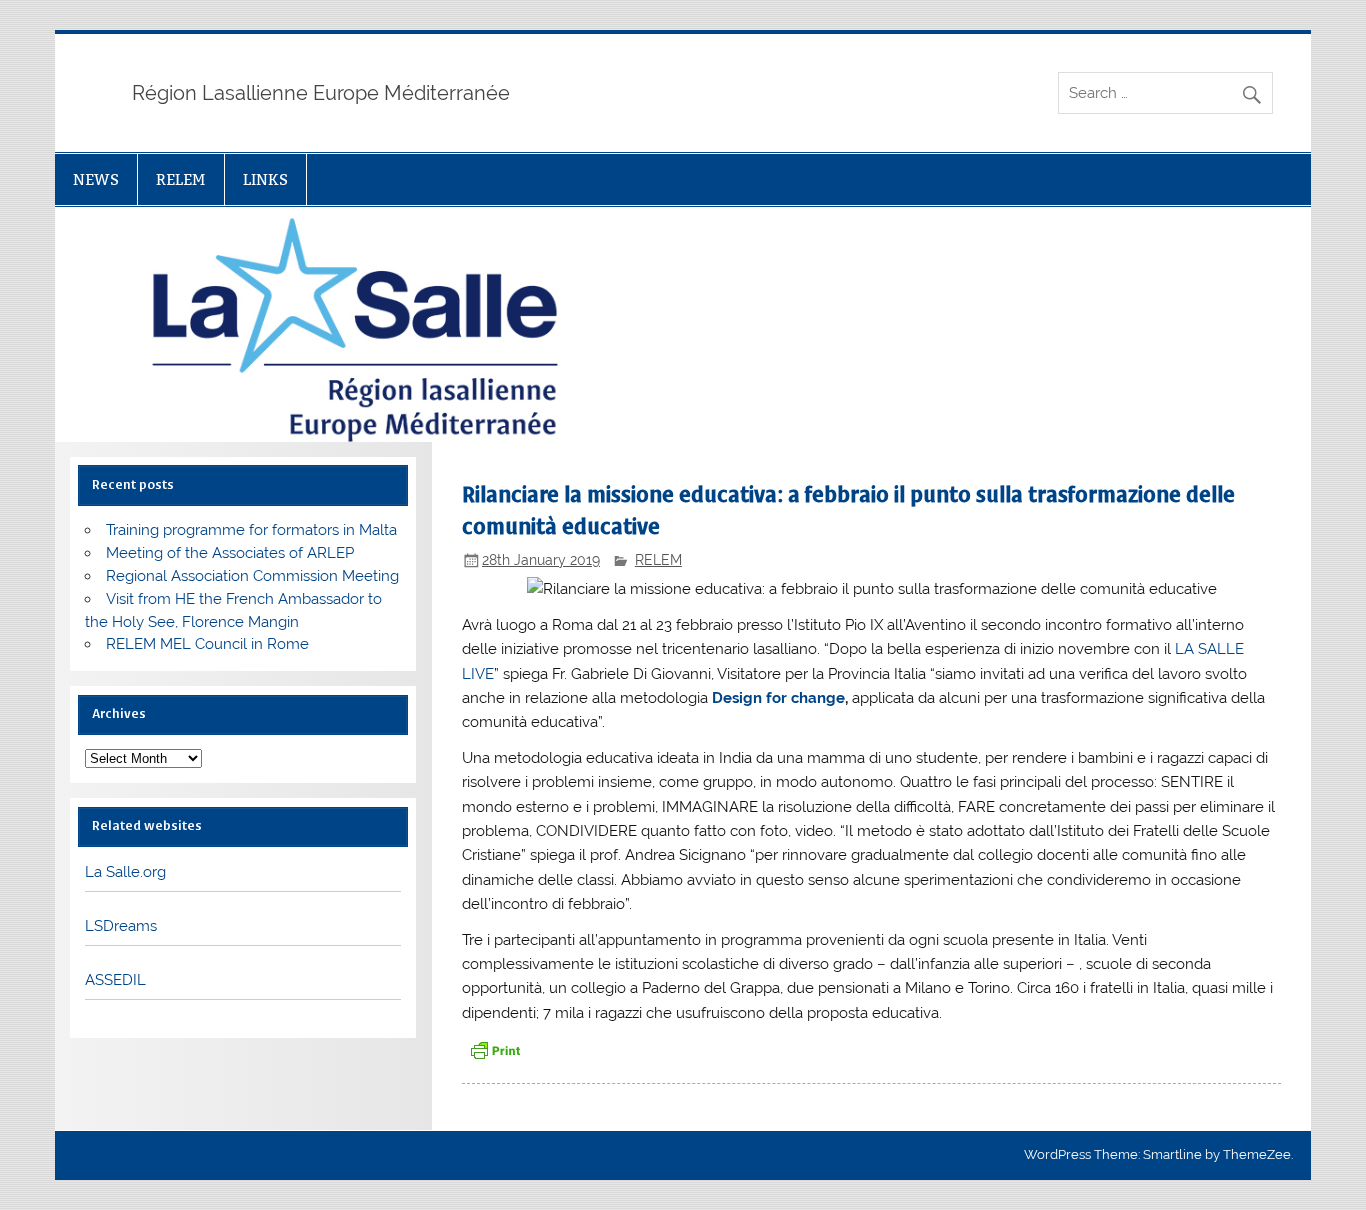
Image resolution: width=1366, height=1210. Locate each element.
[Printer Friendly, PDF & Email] (495, 1048)
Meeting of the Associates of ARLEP (230, 553)
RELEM (180, 179)
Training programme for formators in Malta (251, 530)
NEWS (96, 179)
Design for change (778, 698)
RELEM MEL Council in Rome (207, 644)
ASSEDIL (115, 980)
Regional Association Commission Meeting (252, 576)
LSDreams (121, 926)
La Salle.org (125, 872)
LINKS (265, 179)
